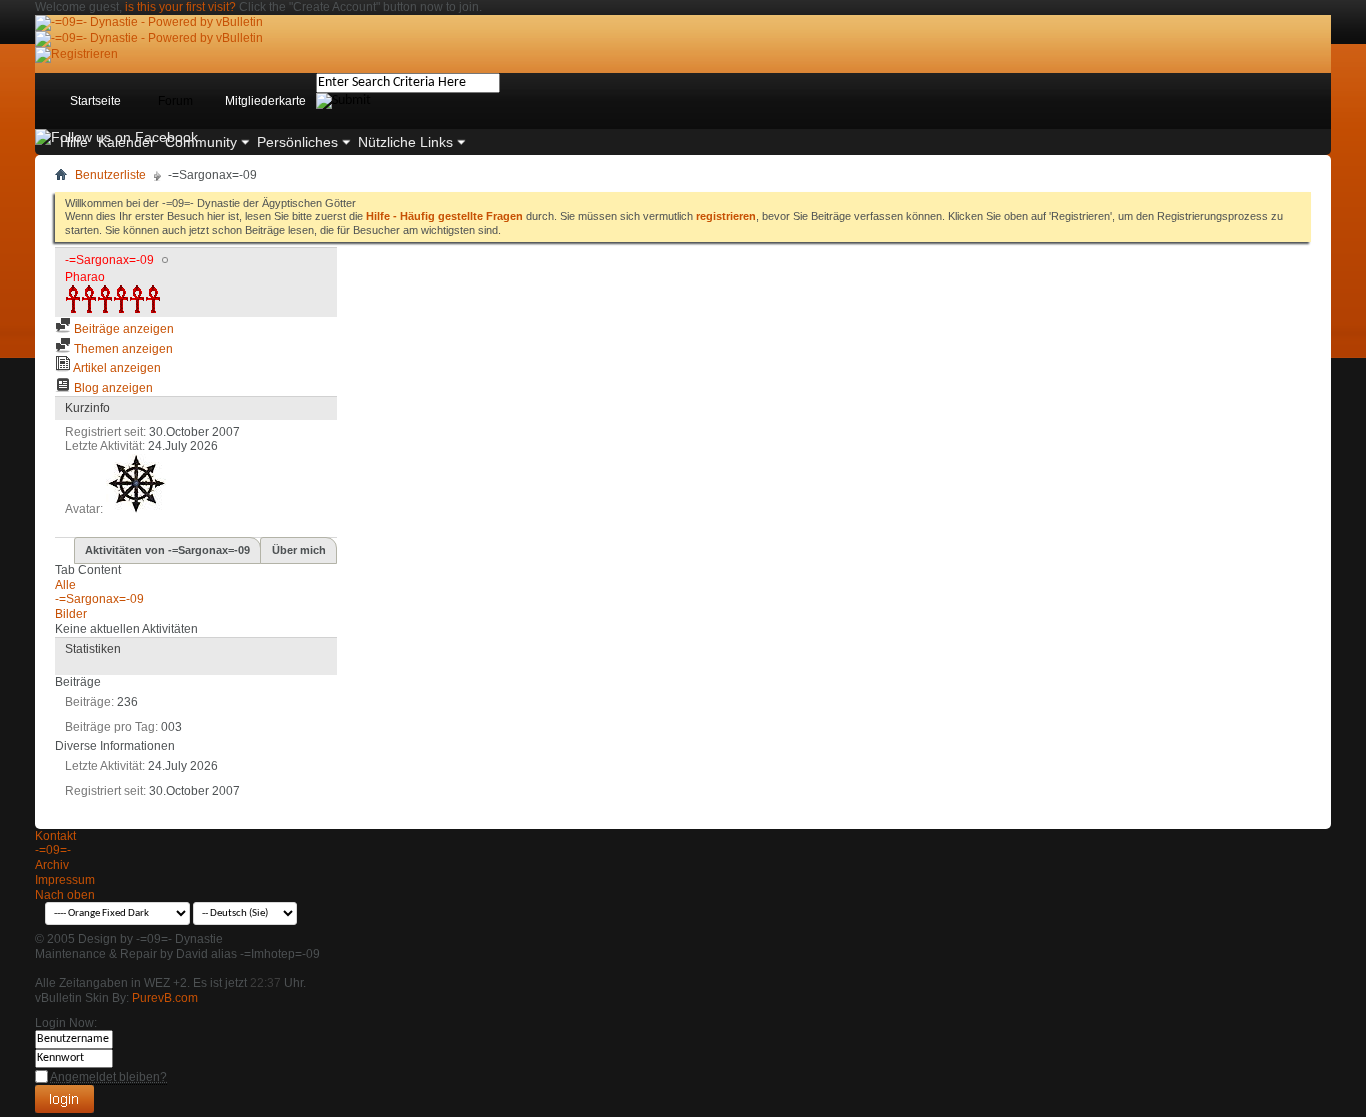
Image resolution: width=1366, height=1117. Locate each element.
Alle (65, 585)
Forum (175, 101)
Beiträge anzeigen (122, 329)
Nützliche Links (405, 142)
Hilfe (74, 142)
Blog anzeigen (112, 388)
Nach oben (65, 895)
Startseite (95, 101)
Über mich (299, 550)
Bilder (71, 614)
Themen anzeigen (122, 349)
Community (201, 142)
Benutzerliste (110, 175)
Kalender (126, 142)
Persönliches (297, 142)
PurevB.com (165, 998)
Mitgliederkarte (265, 101)
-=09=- (53, 850)
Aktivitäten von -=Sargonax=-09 (167, 550)
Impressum (65, 880)
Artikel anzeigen (116, 368)
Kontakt (55, 836)
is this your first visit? (180, 7)
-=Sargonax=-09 (99, 599)
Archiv (52, 865)
